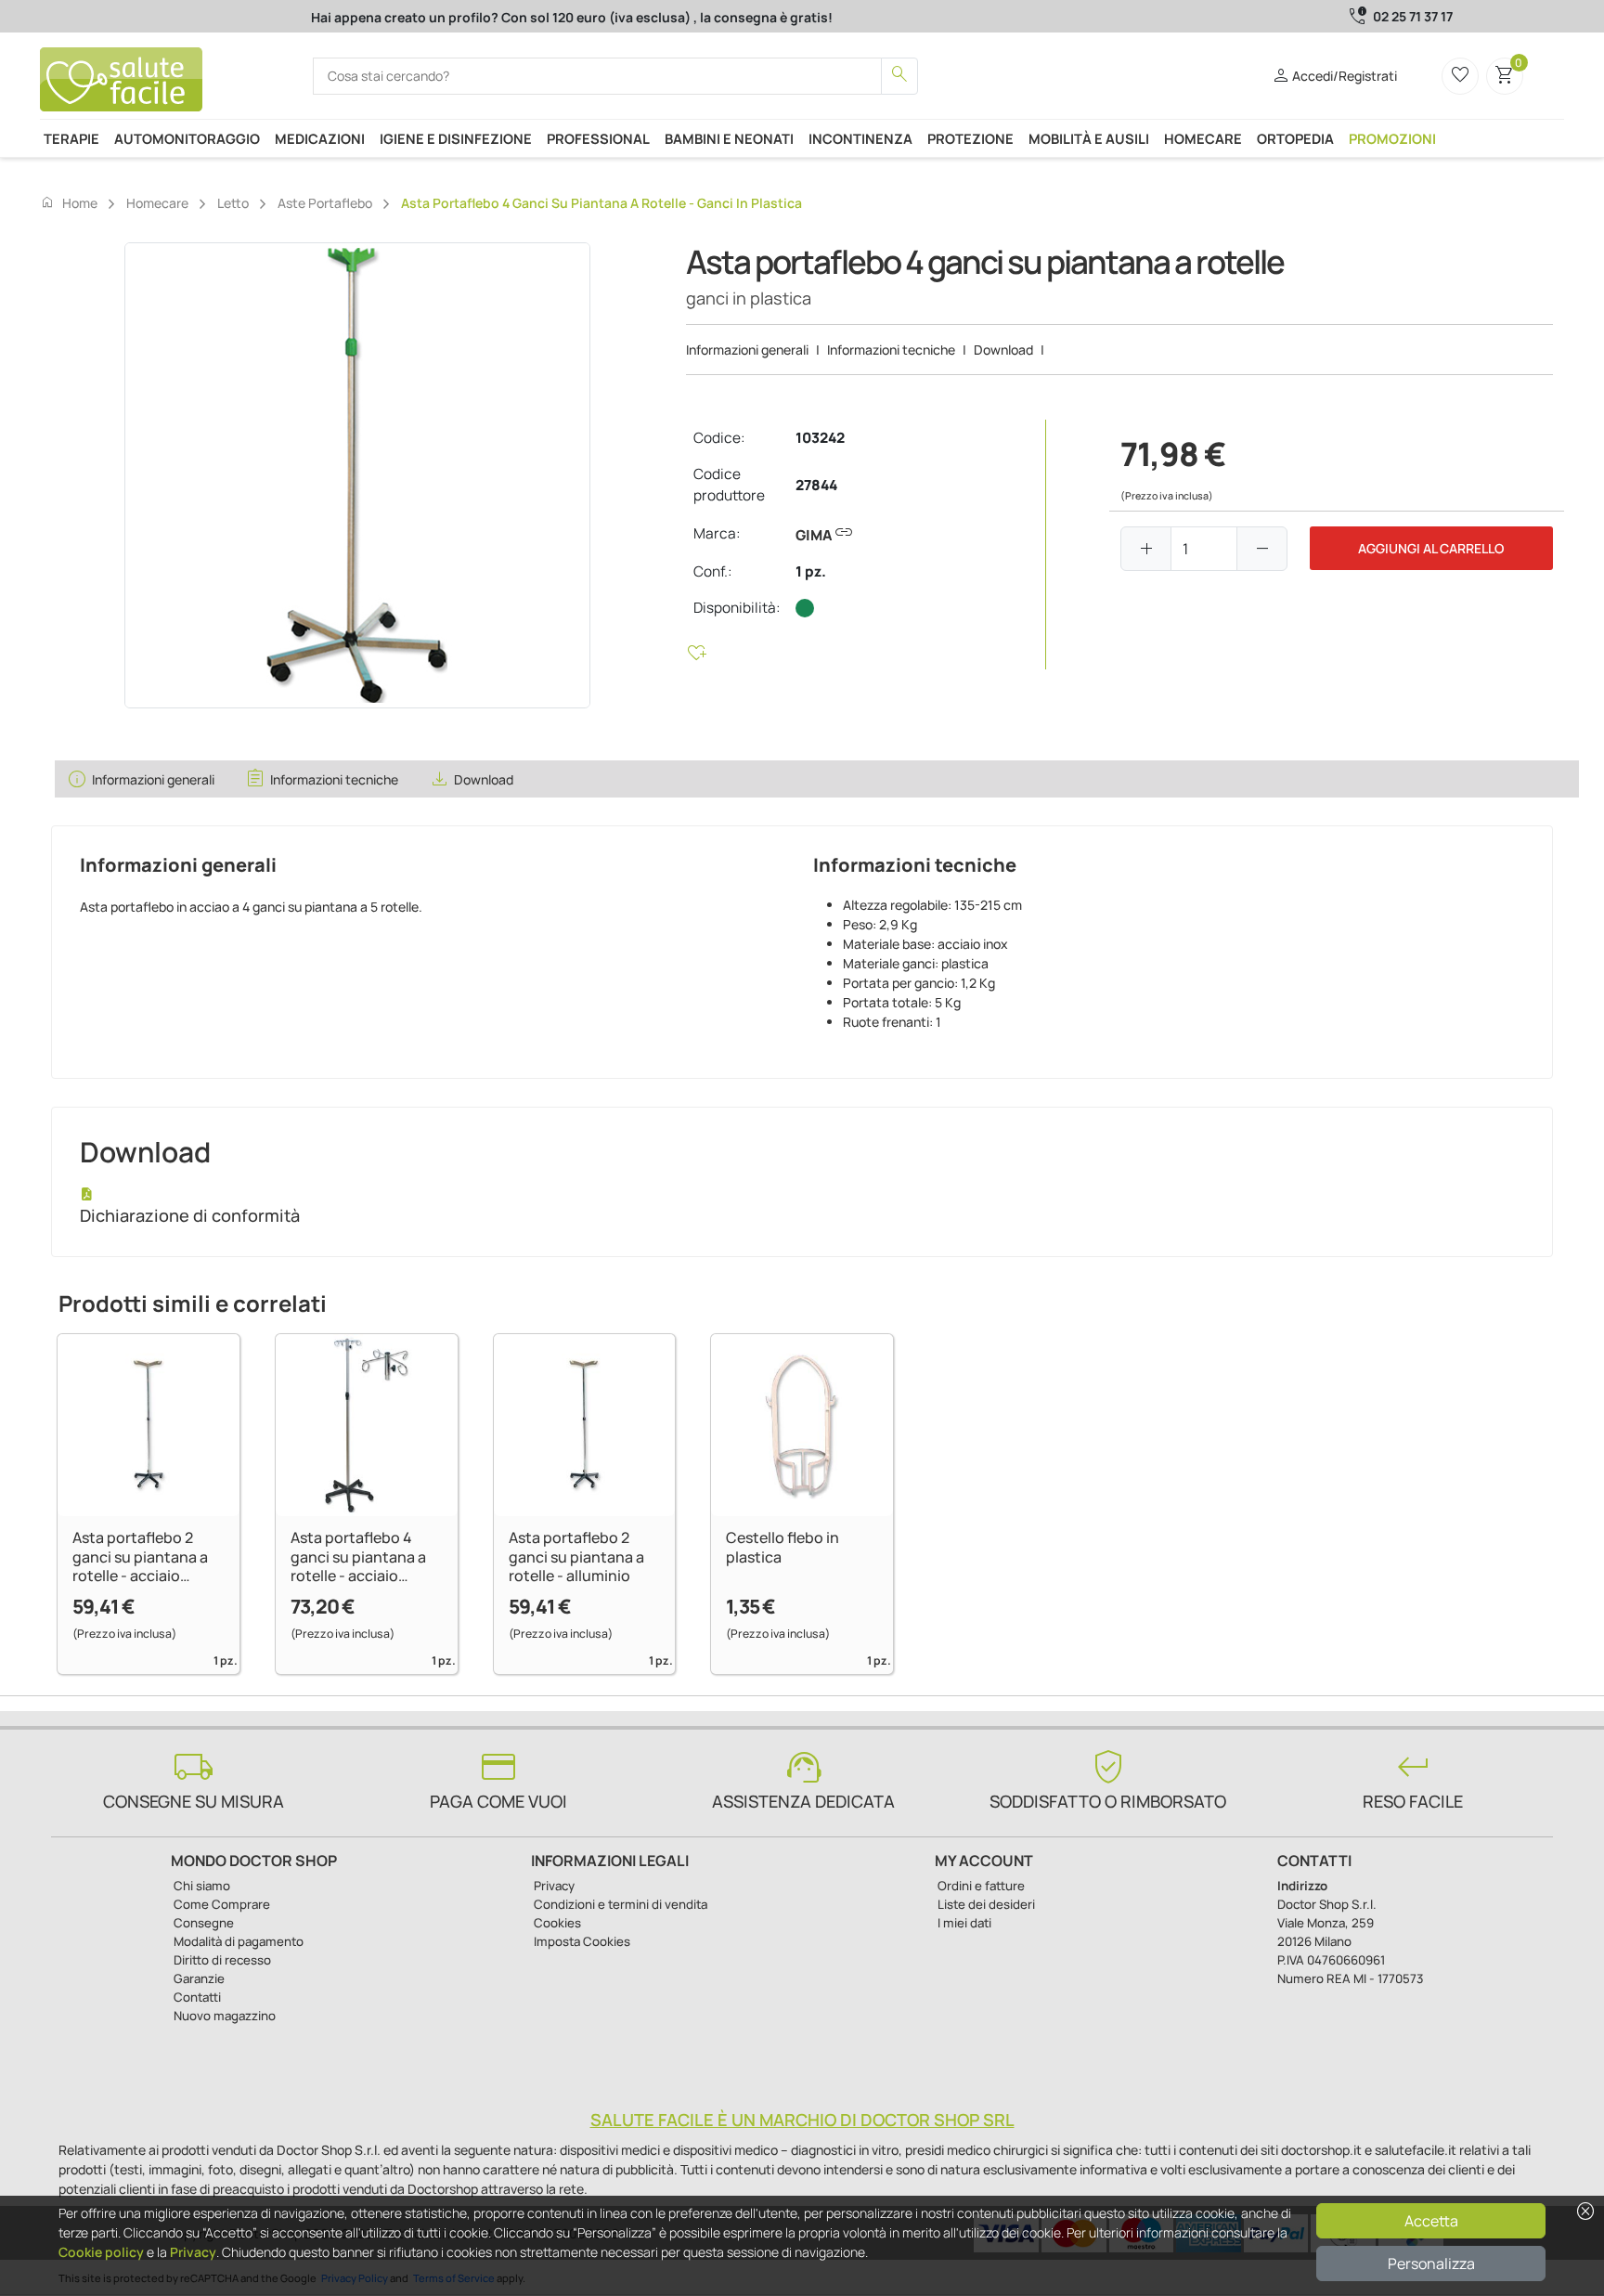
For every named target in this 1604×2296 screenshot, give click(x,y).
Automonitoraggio (187, 138)
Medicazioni (320, 138)
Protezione (970, 138)
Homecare (1203, 138)
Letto (233, 203)
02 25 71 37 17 (1413, 16)
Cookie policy (101, 2252)
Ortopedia (1295, 138)
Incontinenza (860, 138)
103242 (820, 438)
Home (69, 202)
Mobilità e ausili (1089, 138)
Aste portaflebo (325, 203)
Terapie (71, 138)
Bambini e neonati (729, 138)
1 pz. (811, 571)
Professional (598, 138)
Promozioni (1392, 138)
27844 (816, 485)
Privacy (193, 2252)
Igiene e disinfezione (456, 138)
